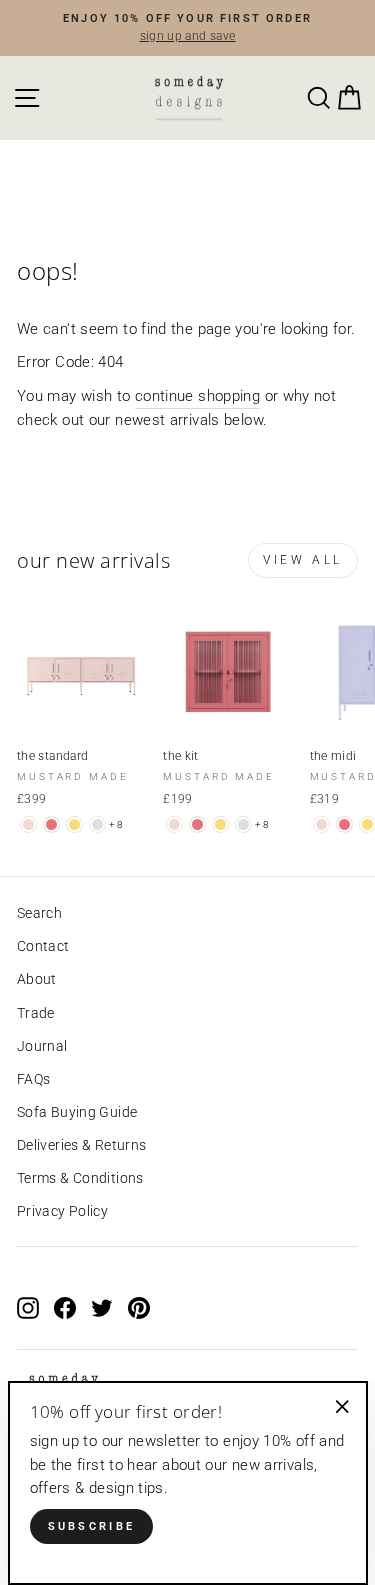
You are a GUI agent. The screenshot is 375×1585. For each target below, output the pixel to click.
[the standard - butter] (74, 824)
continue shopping (197, 396)
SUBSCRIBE (92, 1526)
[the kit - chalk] (243, 824)
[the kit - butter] (220, 824)
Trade (36, 1013)
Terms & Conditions (80, 1178)
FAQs (33, 1079)
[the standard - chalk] (97, 824)
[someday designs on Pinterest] (139, 1308)
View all (303, 560)
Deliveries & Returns (81, 1145)
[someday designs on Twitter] (102, 1308)
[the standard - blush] (28, 824)
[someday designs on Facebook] (65, 1308)
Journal (42, 1046)
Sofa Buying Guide (77, 1112)
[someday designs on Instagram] (28, 1308)
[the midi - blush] (321, 824)
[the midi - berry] (344, 824)
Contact (43, 946)
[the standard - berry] (51, 824)
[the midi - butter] (367, 824)
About (37, 979)
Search (39, 913)
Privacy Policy (62, 1211)
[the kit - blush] (174, 824)
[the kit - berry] (197, 824)
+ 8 (116, 824)
